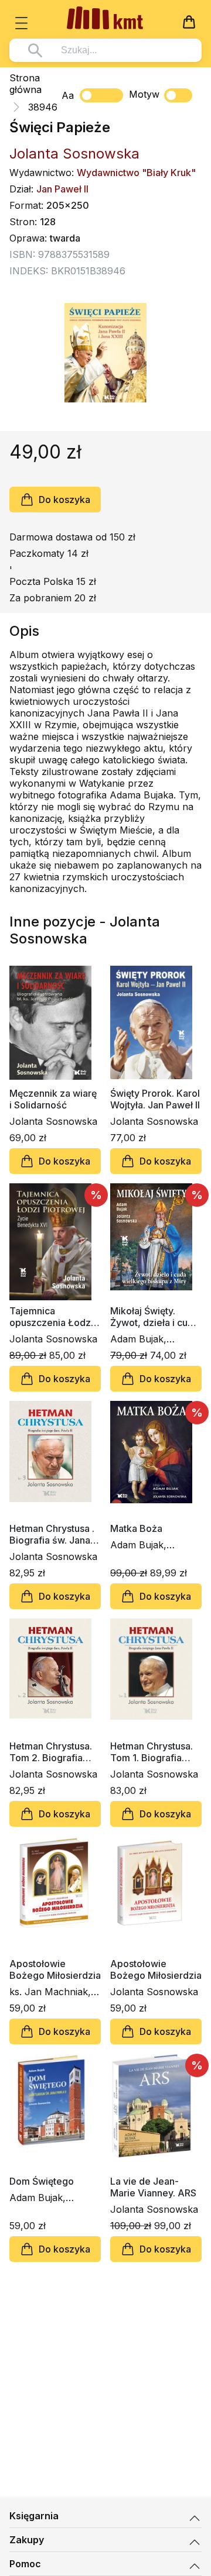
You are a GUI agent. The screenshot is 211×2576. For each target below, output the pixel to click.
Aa (68, 95)
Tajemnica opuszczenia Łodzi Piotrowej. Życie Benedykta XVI (51, 1317)
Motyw (144, 94)
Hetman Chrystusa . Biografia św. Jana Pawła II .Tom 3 (52, 1534)
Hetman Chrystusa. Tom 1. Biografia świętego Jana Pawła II (152, 1752)
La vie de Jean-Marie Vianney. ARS (153, 2187)
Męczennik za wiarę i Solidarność (53, 1099)
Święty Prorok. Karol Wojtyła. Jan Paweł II (155, 1099)
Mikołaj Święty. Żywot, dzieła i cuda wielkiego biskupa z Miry (154, 1317)
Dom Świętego (42, 2181)
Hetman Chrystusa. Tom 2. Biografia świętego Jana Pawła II (51, 1752)
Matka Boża (136, 1528)
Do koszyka (64, 500)
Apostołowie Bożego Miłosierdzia (55, 1969)
